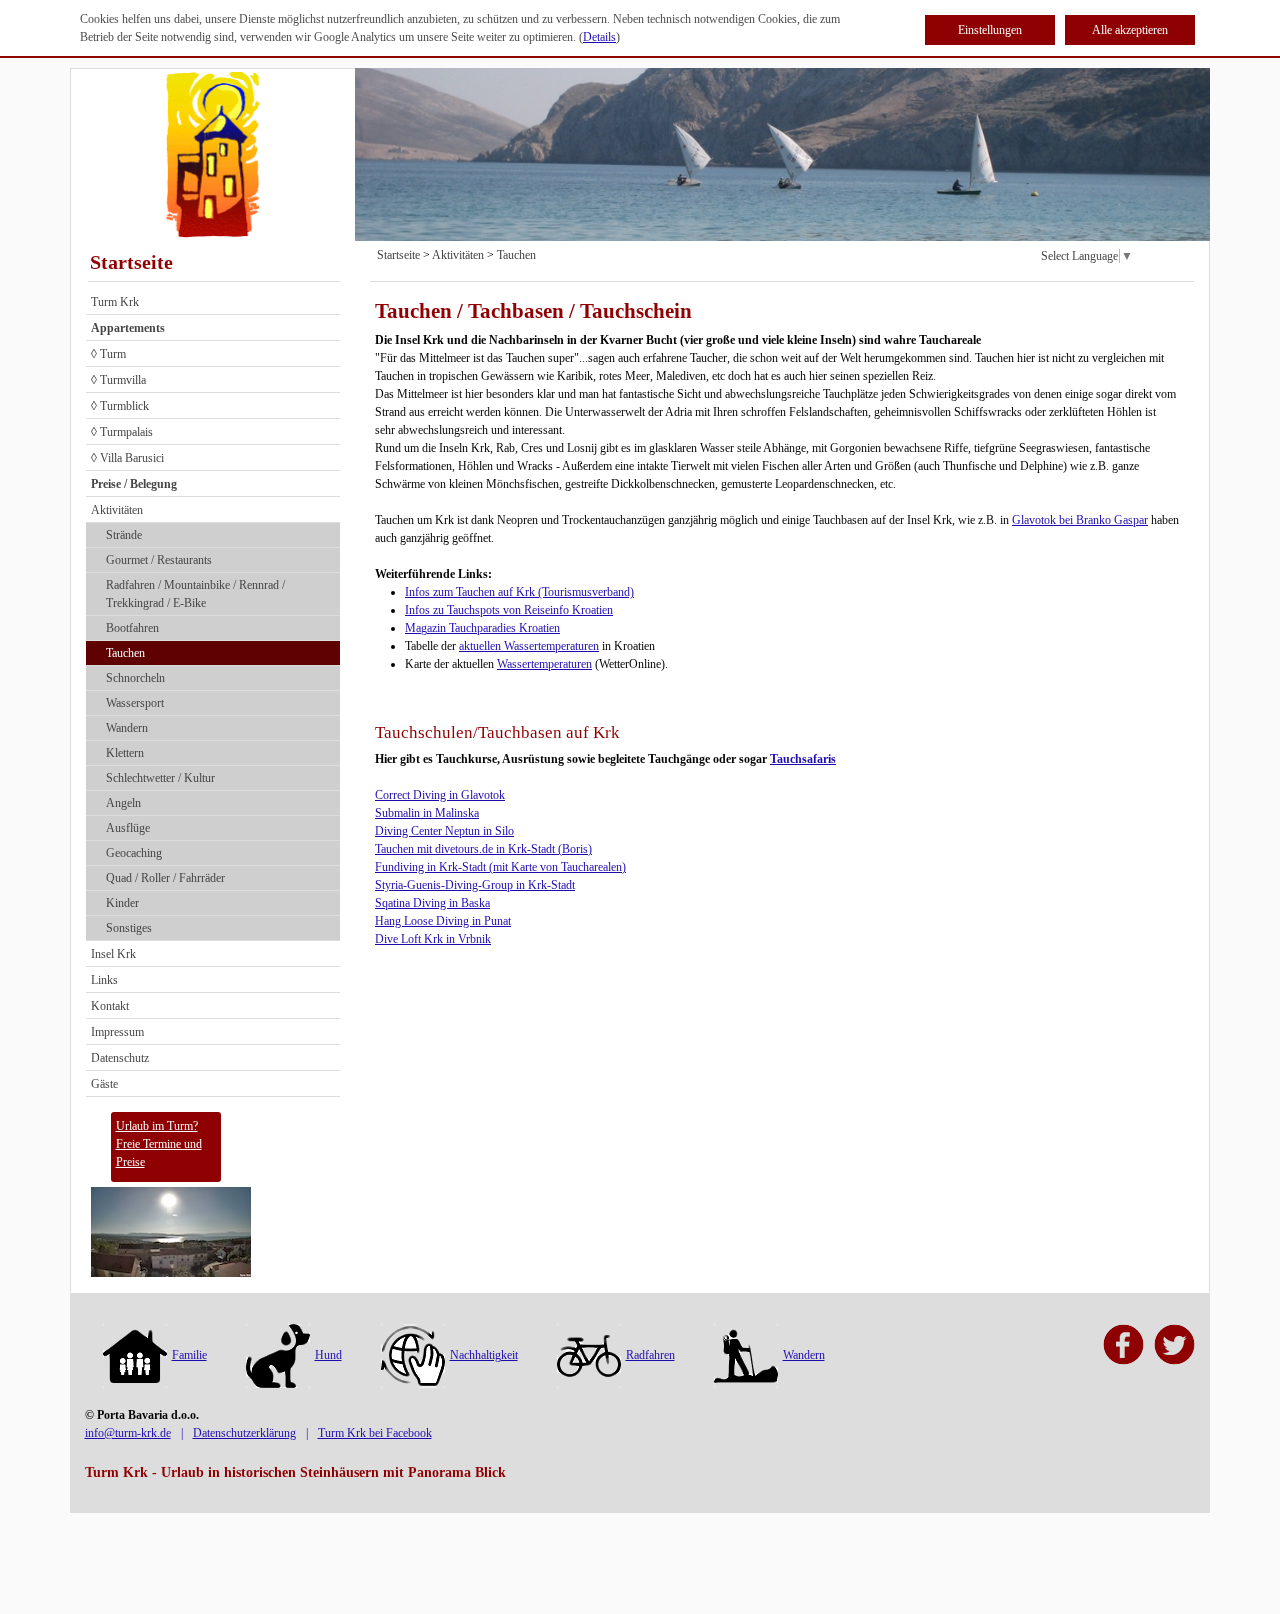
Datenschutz (120, 1058)
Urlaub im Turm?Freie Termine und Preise (159, 1144)
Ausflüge (128, 828)
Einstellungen (990, 30)
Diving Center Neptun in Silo (444, 831)
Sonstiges (129, 928)
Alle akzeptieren (1130, 30)
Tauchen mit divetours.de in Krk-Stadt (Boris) (483, 849)
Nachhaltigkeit (484, 1355)
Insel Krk (113, 954)
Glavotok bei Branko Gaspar (1080, 520)
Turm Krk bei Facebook (375, 1433)
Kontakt (110, 1006)
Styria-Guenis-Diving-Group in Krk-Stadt (475, 885)
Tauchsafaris (803, 759)
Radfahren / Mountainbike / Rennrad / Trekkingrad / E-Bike (195, 594)
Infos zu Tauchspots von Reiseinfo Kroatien (509, 610)
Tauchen (125, 653)
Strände (124, 535)
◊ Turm (108, 354)
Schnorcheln (135, 678)
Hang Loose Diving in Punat (443, 921)
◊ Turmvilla (118, 380)
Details (599, 37)
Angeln (123, 803)
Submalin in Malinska (427, 813)
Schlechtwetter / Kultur (160, 778)
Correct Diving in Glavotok (440, 795)
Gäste (104, 1084)
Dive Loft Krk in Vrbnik (433, 939)
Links (104, 980)
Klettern (125, 753)
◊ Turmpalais (122, 432)
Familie (189, 1355)
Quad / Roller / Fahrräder (165, 878)
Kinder (122, 903)
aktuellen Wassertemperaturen (529, 646)
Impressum (117, 1032)
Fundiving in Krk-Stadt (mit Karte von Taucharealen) (500, 867)
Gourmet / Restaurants (159, 560)
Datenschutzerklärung (244, 1433)
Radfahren (650, 1355)
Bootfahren (132, 628)
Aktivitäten (117, 510)
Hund (328, 1355)
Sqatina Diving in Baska (432, 903)
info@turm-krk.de (128, 1433)
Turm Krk (115, 302)
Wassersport (135, 703)
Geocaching (134, 853)
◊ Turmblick (120, 406)
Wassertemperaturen (544, 664)
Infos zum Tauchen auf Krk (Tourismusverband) (519, 592)
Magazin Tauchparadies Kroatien (482, 628)
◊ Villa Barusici (127, 458)
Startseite (131, 262)
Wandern (127, 728)
